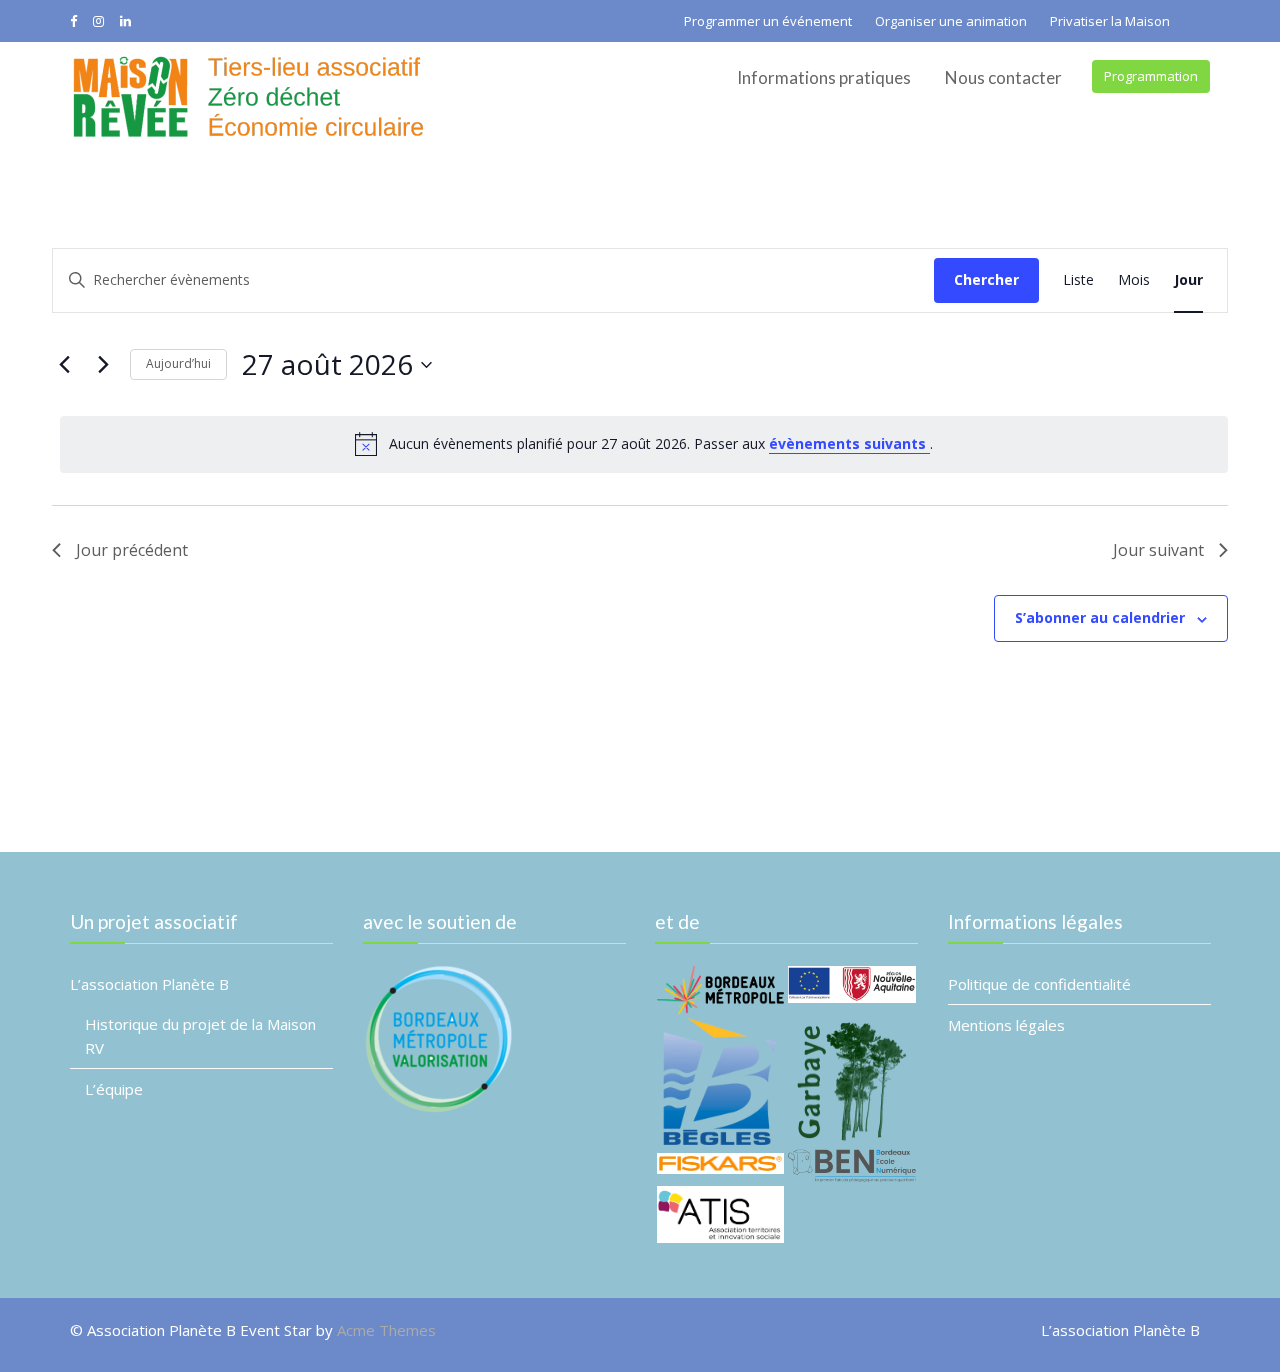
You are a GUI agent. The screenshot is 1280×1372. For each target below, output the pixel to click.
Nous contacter (1003, 77)
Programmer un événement (768, 21)
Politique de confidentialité (1039, 984)
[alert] (644, 444)
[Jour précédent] (64, 365)
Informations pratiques (824, 77)
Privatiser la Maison (1110, 21)
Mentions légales (1006, 1025)
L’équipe (114, 1089)
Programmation (1151, 76)
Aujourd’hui (178, 363)
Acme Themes (386, 1330)
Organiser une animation (951, 21)
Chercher (986, 279)
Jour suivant (1158, 550)
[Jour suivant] (103, 365)
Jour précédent (132, 550)
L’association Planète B (149, 984)
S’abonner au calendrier (1100, 617)
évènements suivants (849, 443)
